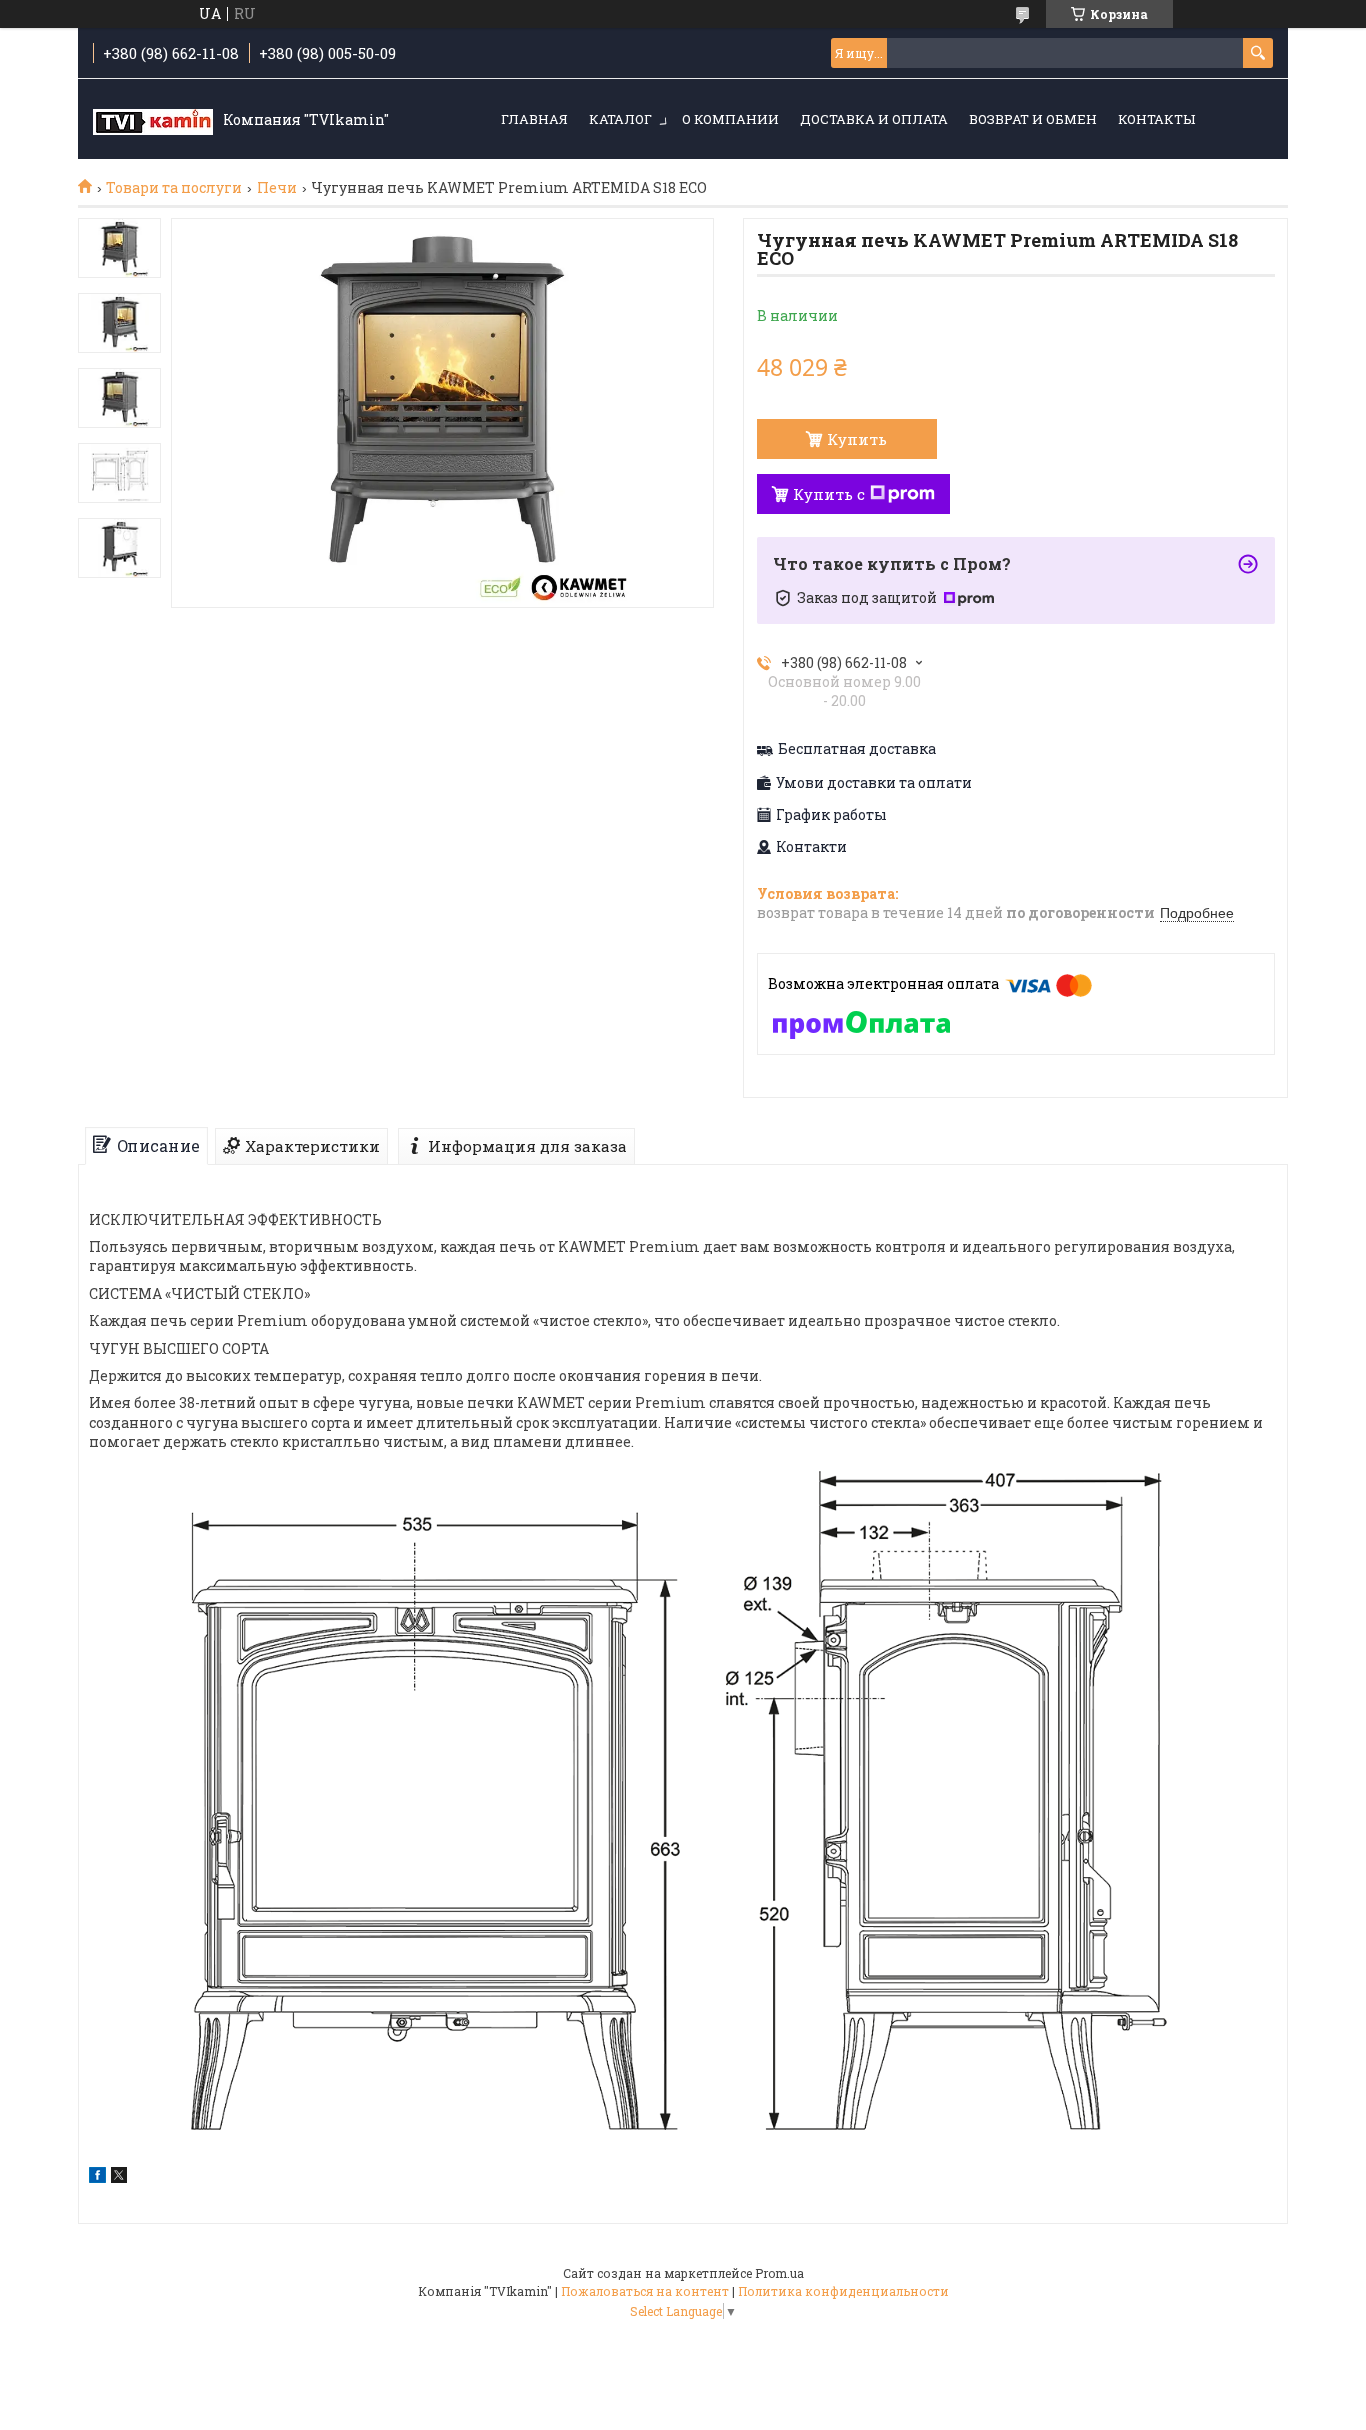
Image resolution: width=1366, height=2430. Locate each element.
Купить (857, 439)
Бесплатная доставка (857, 749)
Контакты (1156, 119)
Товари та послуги (174, 188)
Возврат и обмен (1033, 119)
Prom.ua (779, 2273)
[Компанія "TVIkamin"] (153, 120)
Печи (277, 188)
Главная (534, 119)
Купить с (829, 494)
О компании (730, 119)
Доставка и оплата (874, 119)
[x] (119, 2177)
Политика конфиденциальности (843, 2291)
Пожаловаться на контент (645, 2291)
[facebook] (97, 2177)
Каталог (620, 119)
